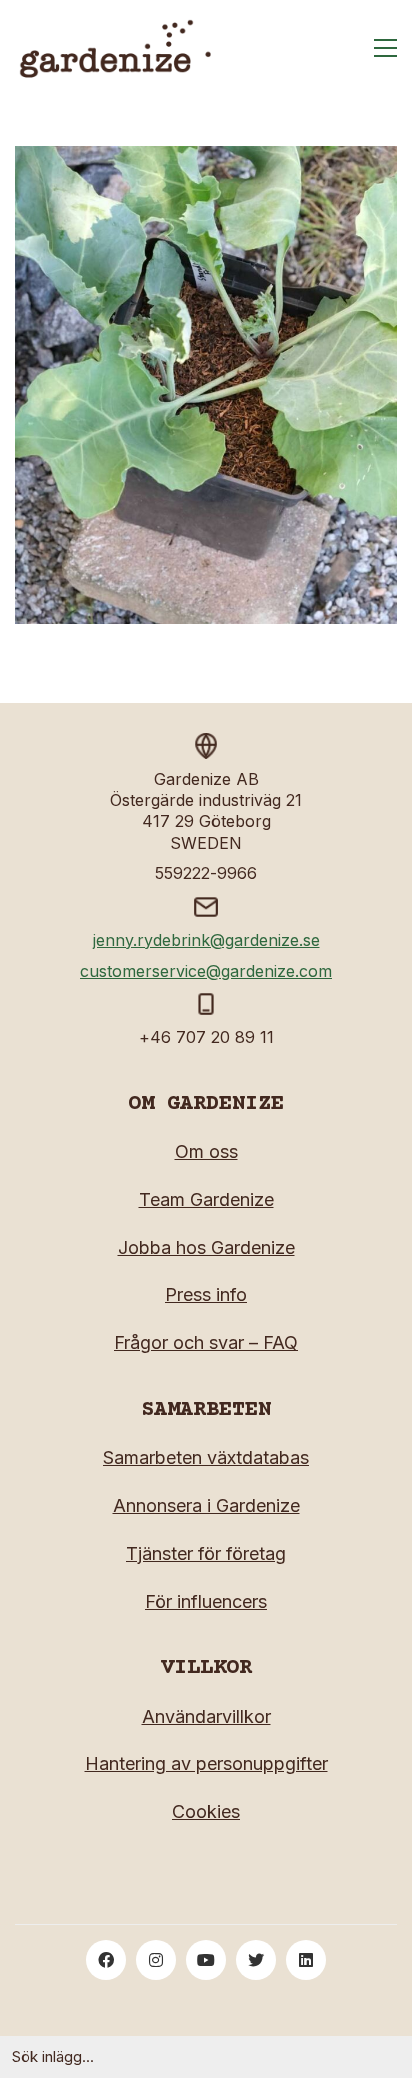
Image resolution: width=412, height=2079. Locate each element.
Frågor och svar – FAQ (206, 1342)
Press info (206, 1294)
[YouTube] (206, 1960)
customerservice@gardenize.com (206, 971)
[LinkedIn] (306, 1960)
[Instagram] (156, 1960)
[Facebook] (106, 1960)
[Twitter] (256, 1960)
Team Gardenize (206, 1199)
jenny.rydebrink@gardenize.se (206, 940)
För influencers (206, 1601)
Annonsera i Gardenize (206, 1505)
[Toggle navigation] (385, 48)
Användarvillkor (206, 1716)
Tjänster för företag (206, 1553)
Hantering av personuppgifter (206, 1763)
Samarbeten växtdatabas (206, 1457)
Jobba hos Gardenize (206, 1247)
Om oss (206, 1151)
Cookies (206, 1811)
